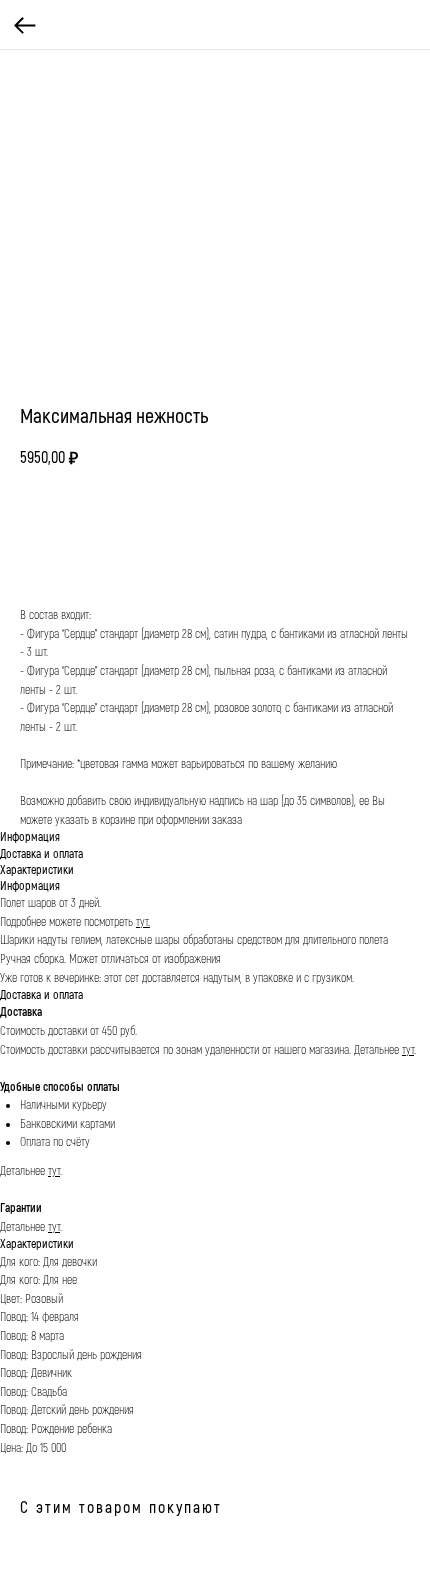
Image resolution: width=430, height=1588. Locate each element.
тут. (143, 922)
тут (408, 1050)
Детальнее (378, 1050)
